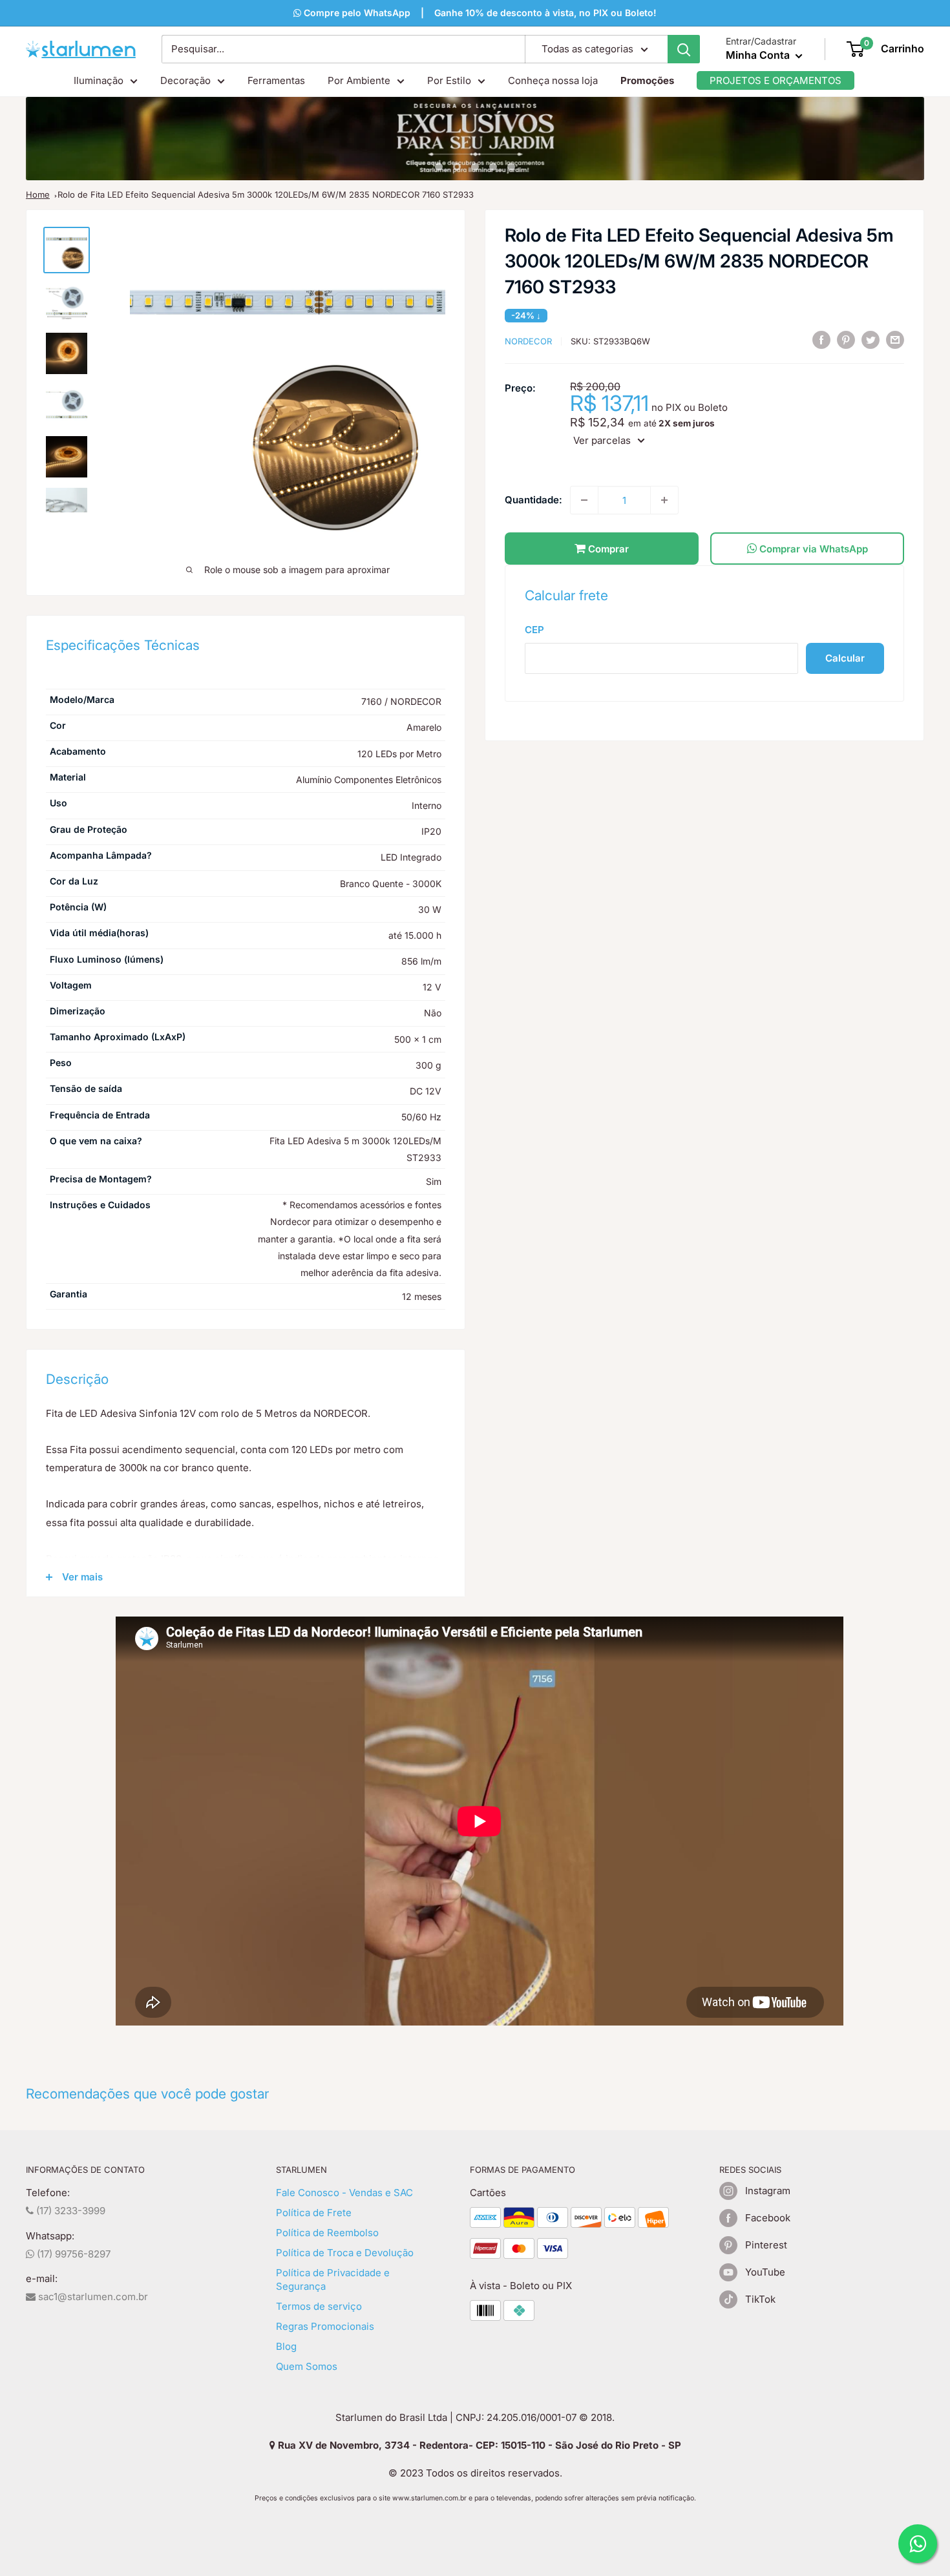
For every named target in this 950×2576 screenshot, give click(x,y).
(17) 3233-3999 (69, 2211)
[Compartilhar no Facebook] (821, 340)
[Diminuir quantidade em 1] (584, 500)
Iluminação (99, 80)
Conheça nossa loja (553, 80)
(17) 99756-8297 (72, 2254)
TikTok (760, 2299)
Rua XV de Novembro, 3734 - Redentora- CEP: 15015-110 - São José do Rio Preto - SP (478, 2445)
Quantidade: (533, 500)
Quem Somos (307, 2366)
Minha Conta (759, 55)
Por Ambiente (359, 80)
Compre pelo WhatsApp (356, 13)
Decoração (185, 80)
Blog (286, 2346)
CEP (534, 630)
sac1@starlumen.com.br (92, 2297)
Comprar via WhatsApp (812, 549)
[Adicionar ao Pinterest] (846, 340)
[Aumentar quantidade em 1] (664, 500)
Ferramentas (276, 80)
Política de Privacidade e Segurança (333, 2279)
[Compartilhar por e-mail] (895, 340)
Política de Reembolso (327, 2233)
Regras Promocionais (325, 2326)
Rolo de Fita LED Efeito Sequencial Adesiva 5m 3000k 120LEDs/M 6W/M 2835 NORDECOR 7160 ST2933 (266, 194)
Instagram (768, 2191)
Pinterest (766, 2245)
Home (38, 194)
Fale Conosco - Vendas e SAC (344, 2193)
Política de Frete (314, 2213)
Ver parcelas (602, 440)
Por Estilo (449, 80)
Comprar (607, 549)
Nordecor (528, 341)
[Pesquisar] (684, 49)
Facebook (768, 2218)
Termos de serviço (319, 2306)
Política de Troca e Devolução (345, 2253)
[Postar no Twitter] (871, 340)
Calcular (845, 658)
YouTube (765, 2272)
